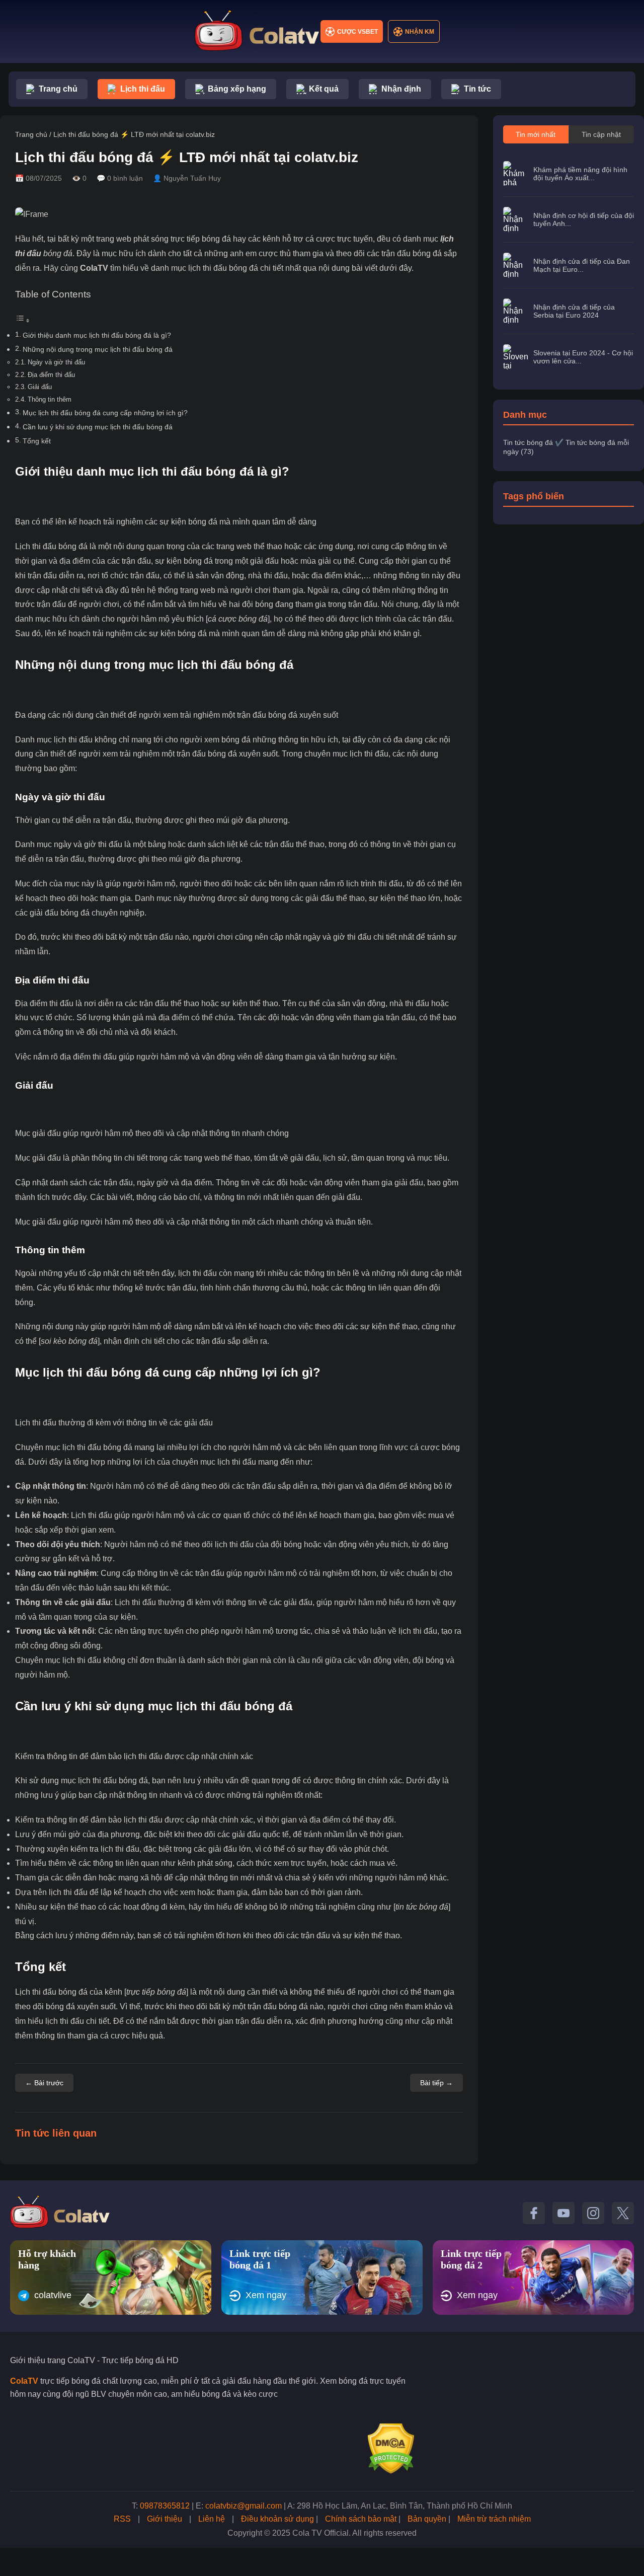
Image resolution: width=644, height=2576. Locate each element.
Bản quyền (427, 2519)
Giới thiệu (165, 2519)
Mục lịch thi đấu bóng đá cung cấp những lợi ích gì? (105, 413)
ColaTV (94, 268)
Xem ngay (266, 2295)
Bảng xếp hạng (237, 89)
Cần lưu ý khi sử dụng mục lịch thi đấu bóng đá (98, 427)
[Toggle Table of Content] (23, 320)
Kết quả (324, 89)
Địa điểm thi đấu (51, 375)
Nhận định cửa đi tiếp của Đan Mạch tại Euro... (582, 265)
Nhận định (401, 89)
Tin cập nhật (601, 134)
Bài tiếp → (436, 2083)
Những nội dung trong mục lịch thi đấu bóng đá (98, 349)
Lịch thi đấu (143, 89)
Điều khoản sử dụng (277, 2519)
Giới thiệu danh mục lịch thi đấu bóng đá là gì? (97, 335)
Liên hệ (212, 2519)
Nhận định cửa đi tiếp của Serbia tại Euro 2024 (574, 311)
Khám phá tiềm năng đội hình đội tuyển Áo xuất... (580, 174)
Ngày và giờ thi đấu (56, 362)
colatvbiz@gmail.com (244, 2506)
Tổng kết (37, 441)
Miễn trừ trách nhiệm (494, 2519)
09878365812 (165, 2506)
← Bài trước (44, 2083)
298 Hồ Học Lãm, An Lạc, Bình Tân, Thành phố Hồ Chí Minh (405, 2506)
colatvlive (53, 2295)
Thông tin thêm (50, 399)
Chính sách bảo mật (361, 2519)
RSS (122, 2519)
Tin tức (477, 89)
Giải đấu (40, 387)
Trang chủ (58, 89)
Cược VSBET (357, 32)
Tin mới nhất (536, 134)
